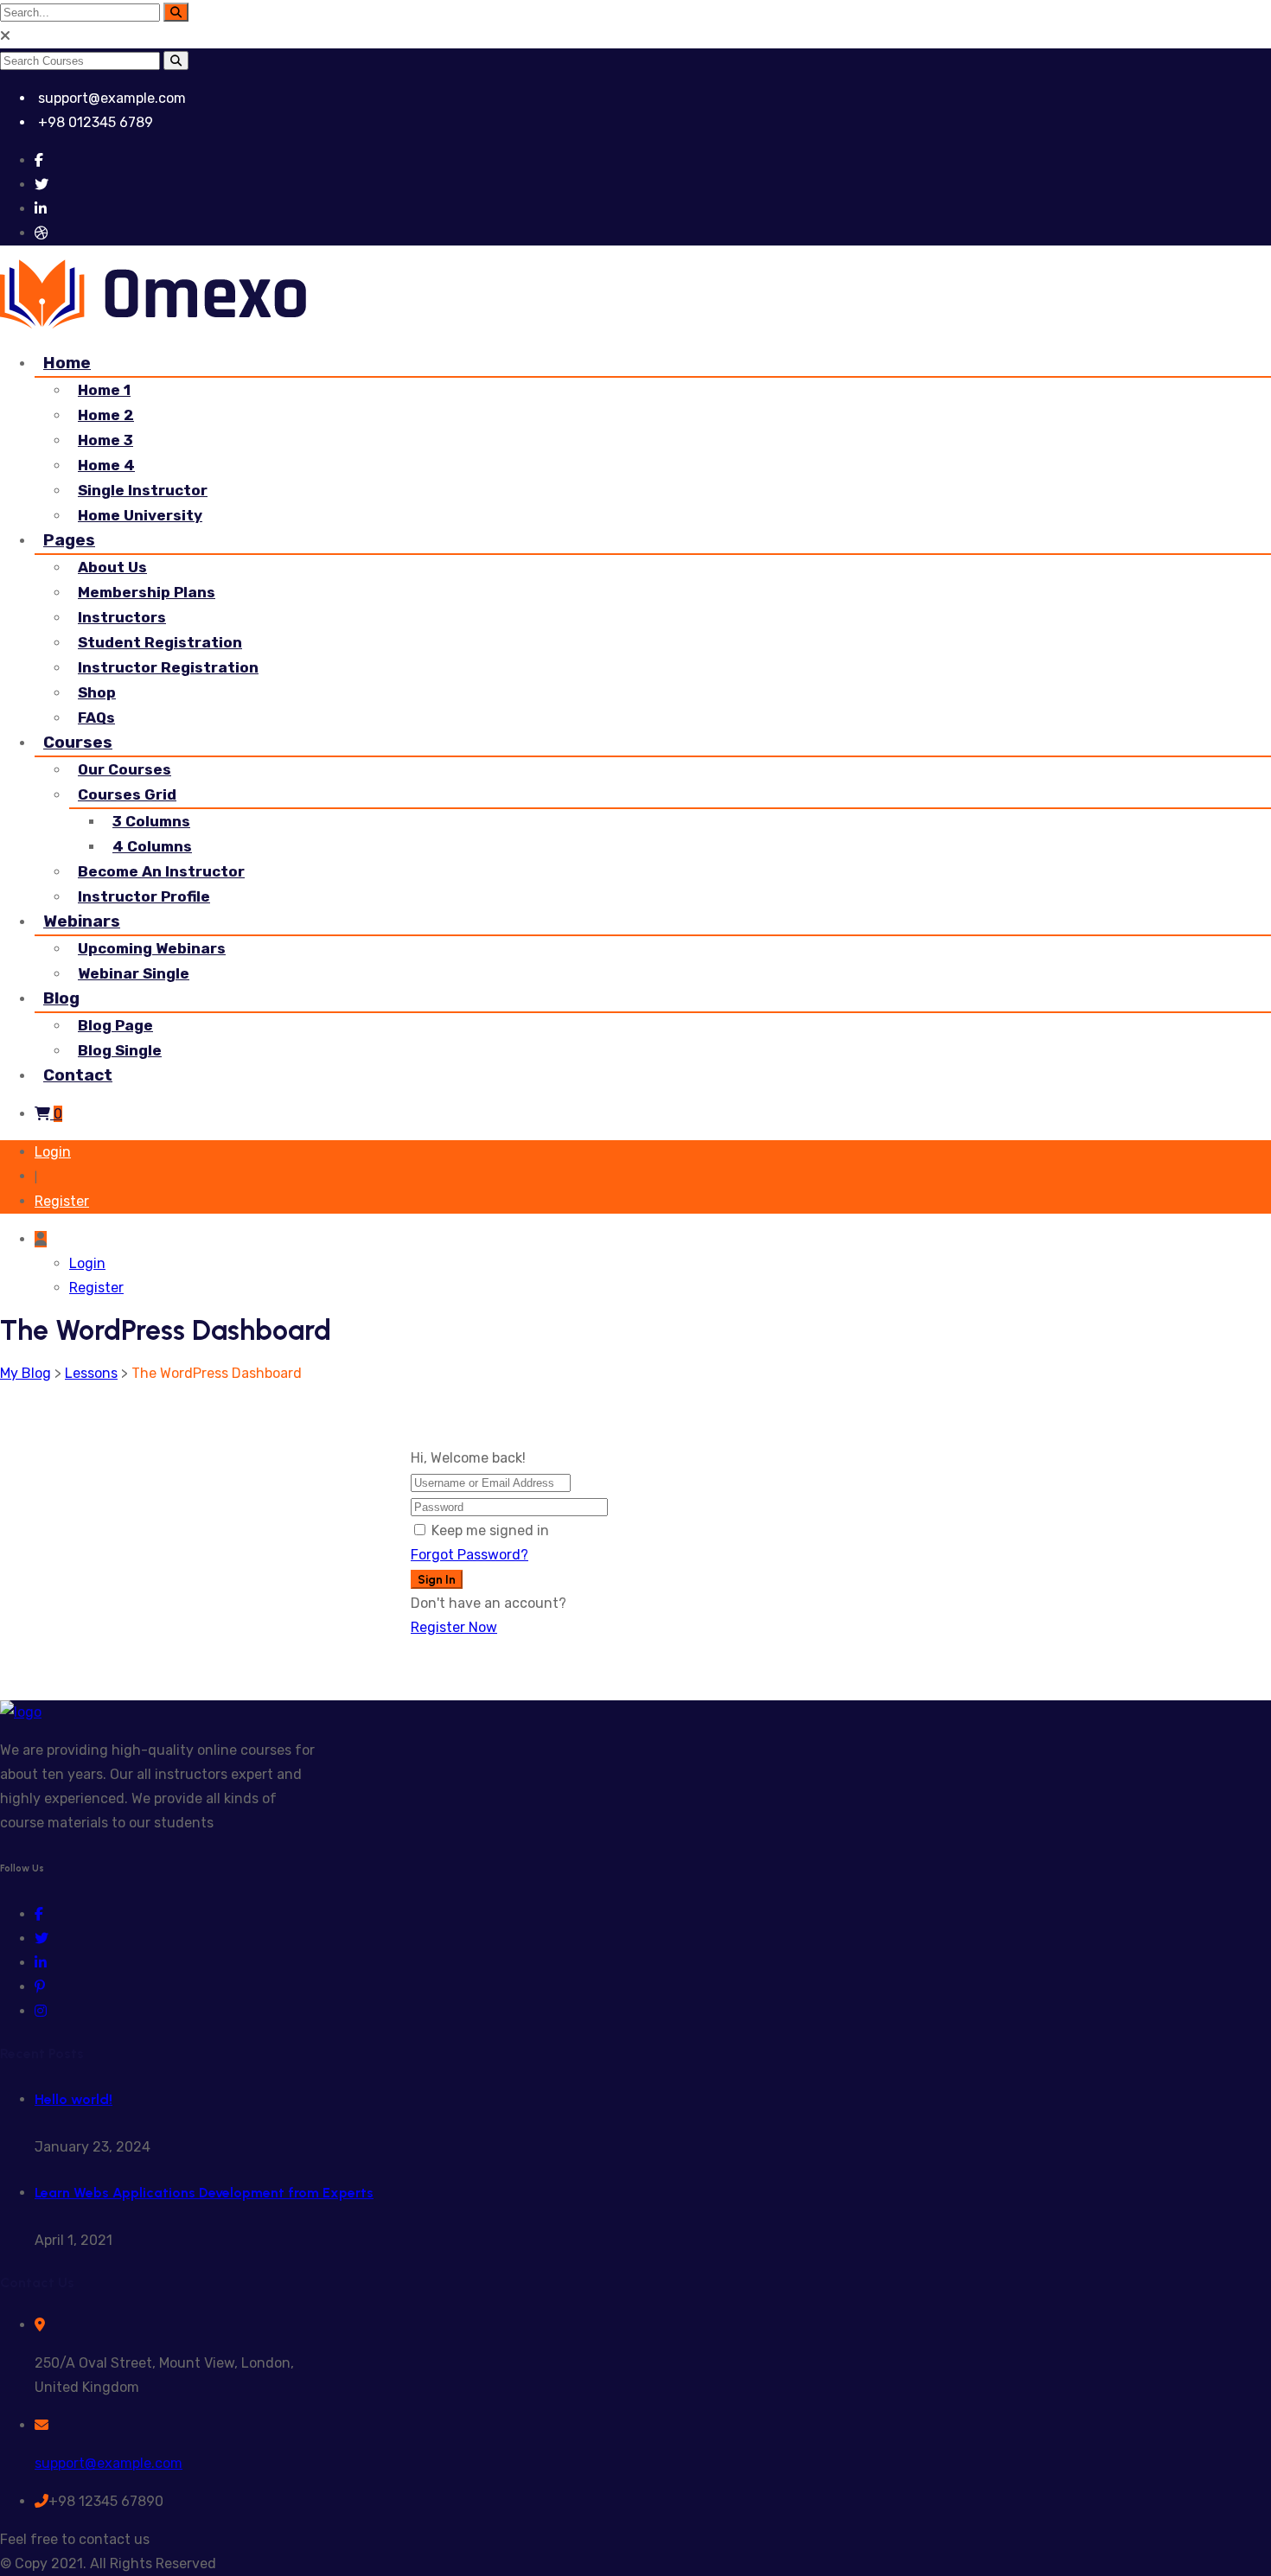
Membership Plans (147, 592)
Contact (78, 1075)
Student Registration (160, 642)
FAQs (96, 717)
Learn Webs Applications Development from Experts (204, 2193)
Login (53, 1152)
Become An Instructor (161, 871)
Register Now (454, 1627)
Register (62, 1201)
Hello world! (73, 2099)
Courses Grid (127, 794)
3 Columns (151, 821)
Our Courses (125, 769)
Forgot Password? (469, 1555)
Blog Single (120, 1050)
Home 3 (105, 440)
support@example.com (109, 2463)
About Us (112, 567)
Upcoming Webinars (152, 948)
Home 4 (106, 465)
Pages (69, 540)
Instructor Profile (144, 896)
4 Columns (152, 846)
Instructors (122, 617)
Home (67, 363)
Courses (78, 742)
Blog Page (115, 1025)
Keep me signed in (490, 1530)
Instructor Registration (168, 667)
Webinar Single (134, 973)
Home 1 (104, 390)
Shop (97, 692)
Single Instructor (143, 490)
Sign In (437, 1579)
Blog (61, 998)
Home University (140, 515)
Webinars (82, 921)
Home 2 (106, 415)
